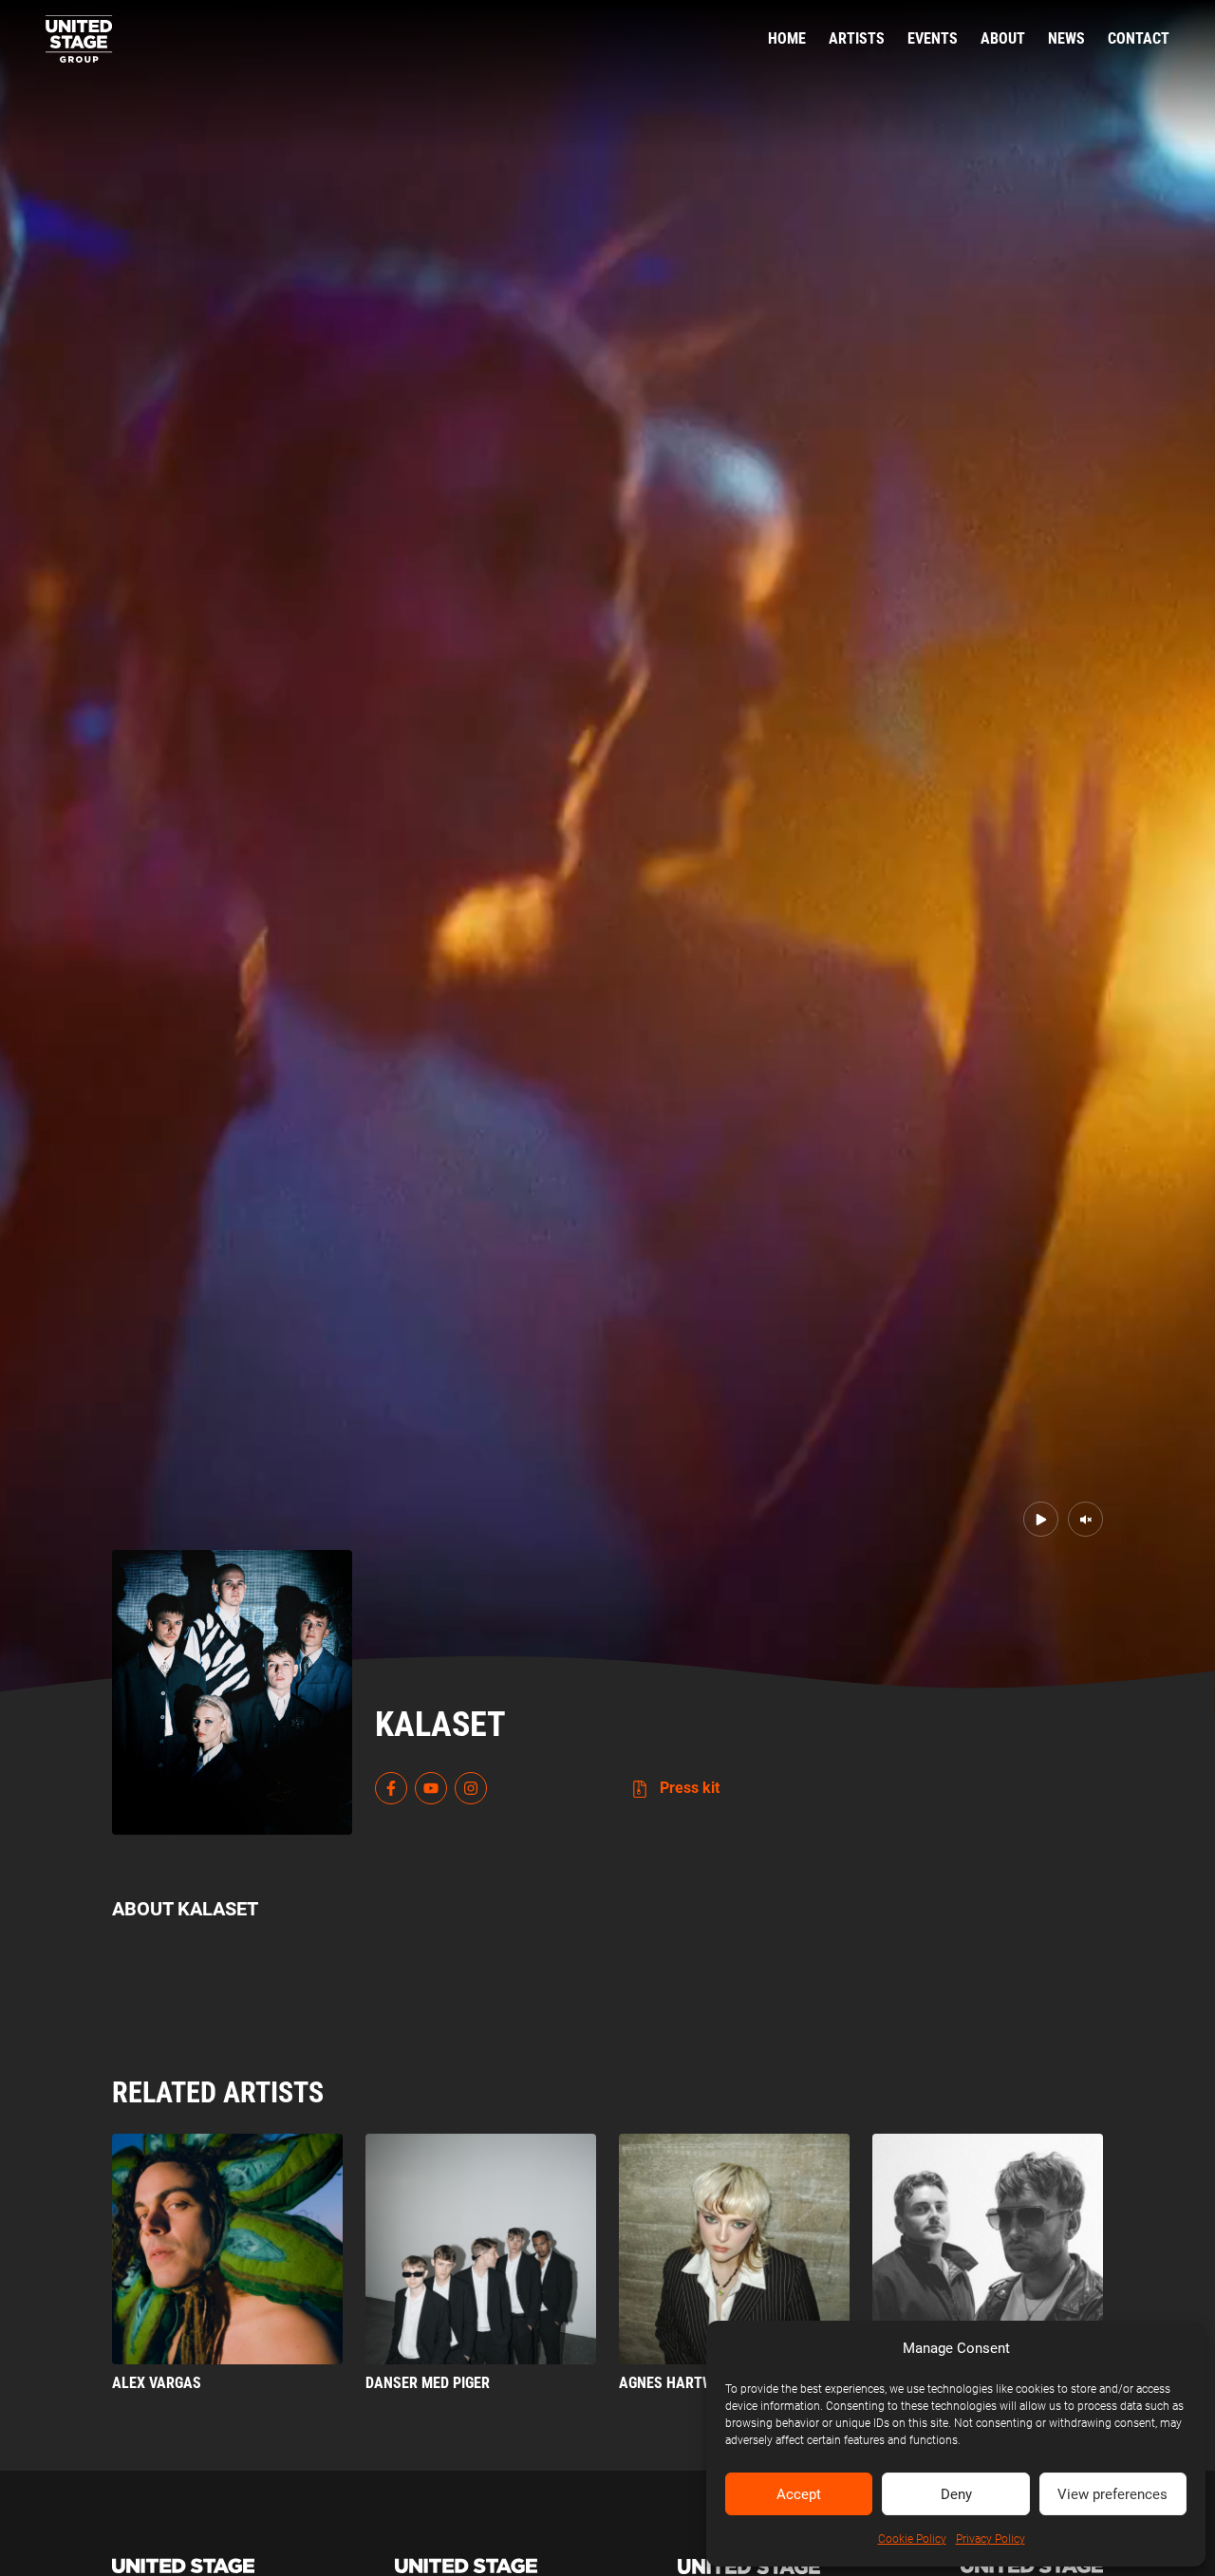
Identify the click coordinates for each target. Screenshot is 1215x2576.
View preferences (1112, 2494)
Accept (799, 2494)
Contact (1139, 38)
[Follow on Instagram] (471, 1788)
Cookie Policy (912, 2539)
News (1066, 38)
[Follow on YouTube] (431, 1788)
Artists (857, 38)
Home (787, 38)
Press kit (688, 1788)
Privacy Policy (991, 2539)
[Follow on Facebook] (391, 1788)
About (1003, 38)
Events (933, 38)
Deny (956, 2494)
